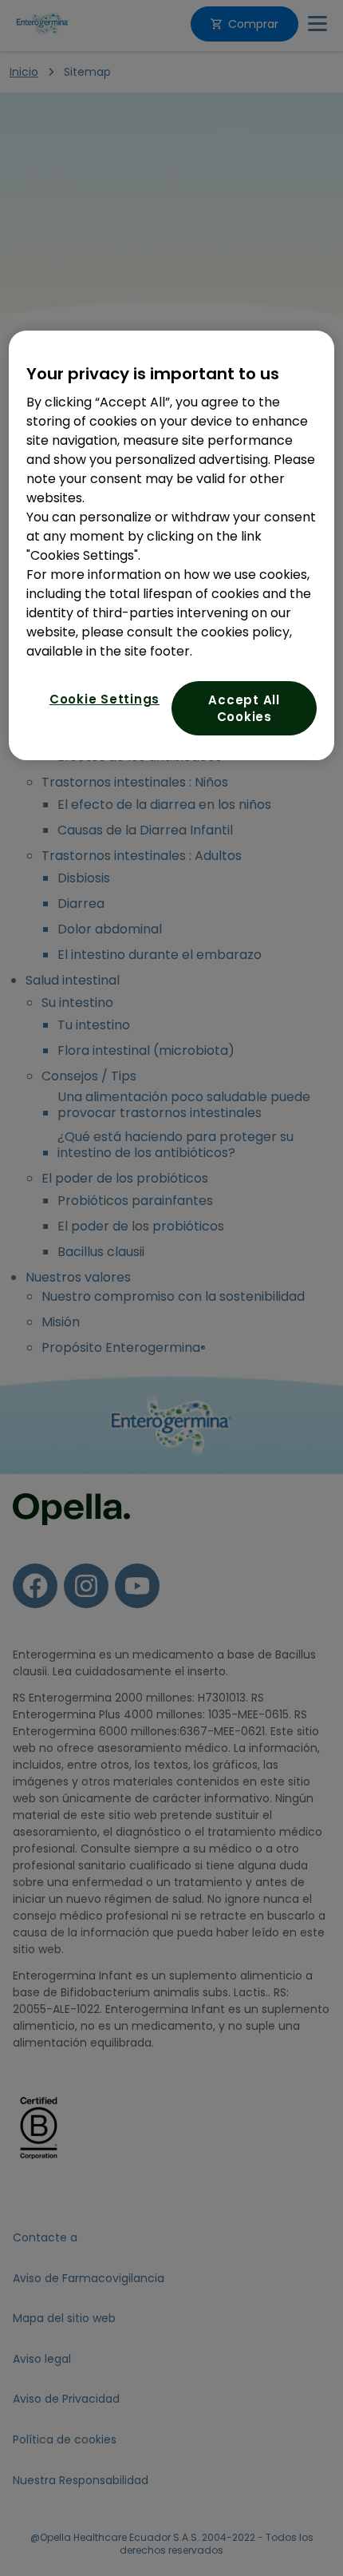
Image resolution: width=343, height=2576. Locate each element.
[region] (172, 545)
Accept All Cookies (244, 708)
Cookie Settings (104, 699)
